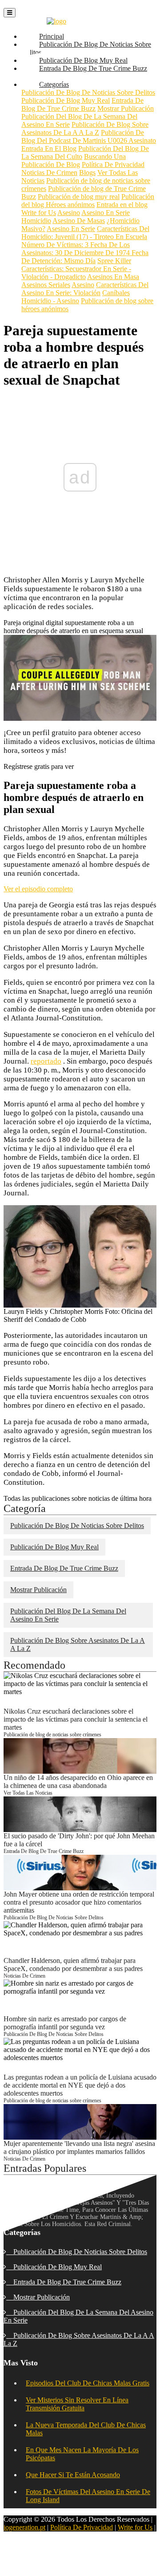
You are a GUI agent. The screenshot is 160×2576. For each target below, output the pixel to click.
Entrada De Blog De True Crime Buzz (84, 76)
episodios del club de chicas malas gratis (88, 2383)
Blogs (87, 173)
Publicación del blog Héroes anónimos (88, 201)
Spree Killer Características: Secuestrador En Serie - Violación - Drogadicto (76, 269)
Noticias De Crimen (49, 173)
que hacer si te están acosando (73, 2475)
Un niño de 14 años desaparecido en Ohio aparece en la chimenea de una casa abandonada (78, 1782)
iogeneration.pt (24, 2527)
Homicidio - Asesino (50, 301)
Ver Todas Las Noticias (28, 1793)
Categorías (58, 84)
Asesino (69, 213)
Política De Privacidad (113, 165)
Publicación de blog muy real (79, 197)
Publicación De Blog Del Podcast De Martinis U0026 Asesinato (89, 136)
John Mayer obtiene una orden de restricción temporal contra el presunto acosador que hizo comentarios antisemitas (79, 1902)
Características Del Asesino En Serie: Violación (85, 289)
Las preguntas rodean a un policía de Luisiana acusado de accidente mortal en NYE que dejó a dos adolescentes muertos (80, 2085)
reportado (46, 1061)
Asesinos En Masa (113, 277)
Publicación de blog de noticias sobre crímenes (52, 1735)
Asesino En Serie (106, 213)
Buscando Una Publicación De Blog (74, 160)
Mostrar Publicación (126, 108)
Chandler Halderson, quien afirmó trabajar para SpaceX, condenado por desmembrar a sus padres (73, 1965)
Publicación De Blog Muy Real (66, 100)
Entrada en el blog (122, 205)
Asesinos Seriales (46, 285)
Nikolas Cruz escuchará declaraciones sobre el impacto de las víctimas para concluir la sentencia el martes (76, 1719)
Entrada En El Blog (49, 148)
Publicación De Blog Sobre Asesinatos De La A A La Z (85, 128)
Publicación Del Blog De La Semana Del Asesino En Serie (68, 1615)
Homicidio (36, 221)
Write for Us (39, 213)
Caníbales (116, 293)
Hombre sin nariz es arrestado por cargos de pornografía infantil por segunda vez (65, 2023)
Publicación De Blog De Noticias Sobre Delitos (86, 52)
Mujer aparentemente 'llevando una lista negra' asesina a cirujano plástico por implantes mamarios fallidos (79, 2147)
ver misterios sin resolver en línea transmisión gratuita (77, 2404)
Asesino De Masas (79, 221)
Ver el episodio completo (38, 889)
